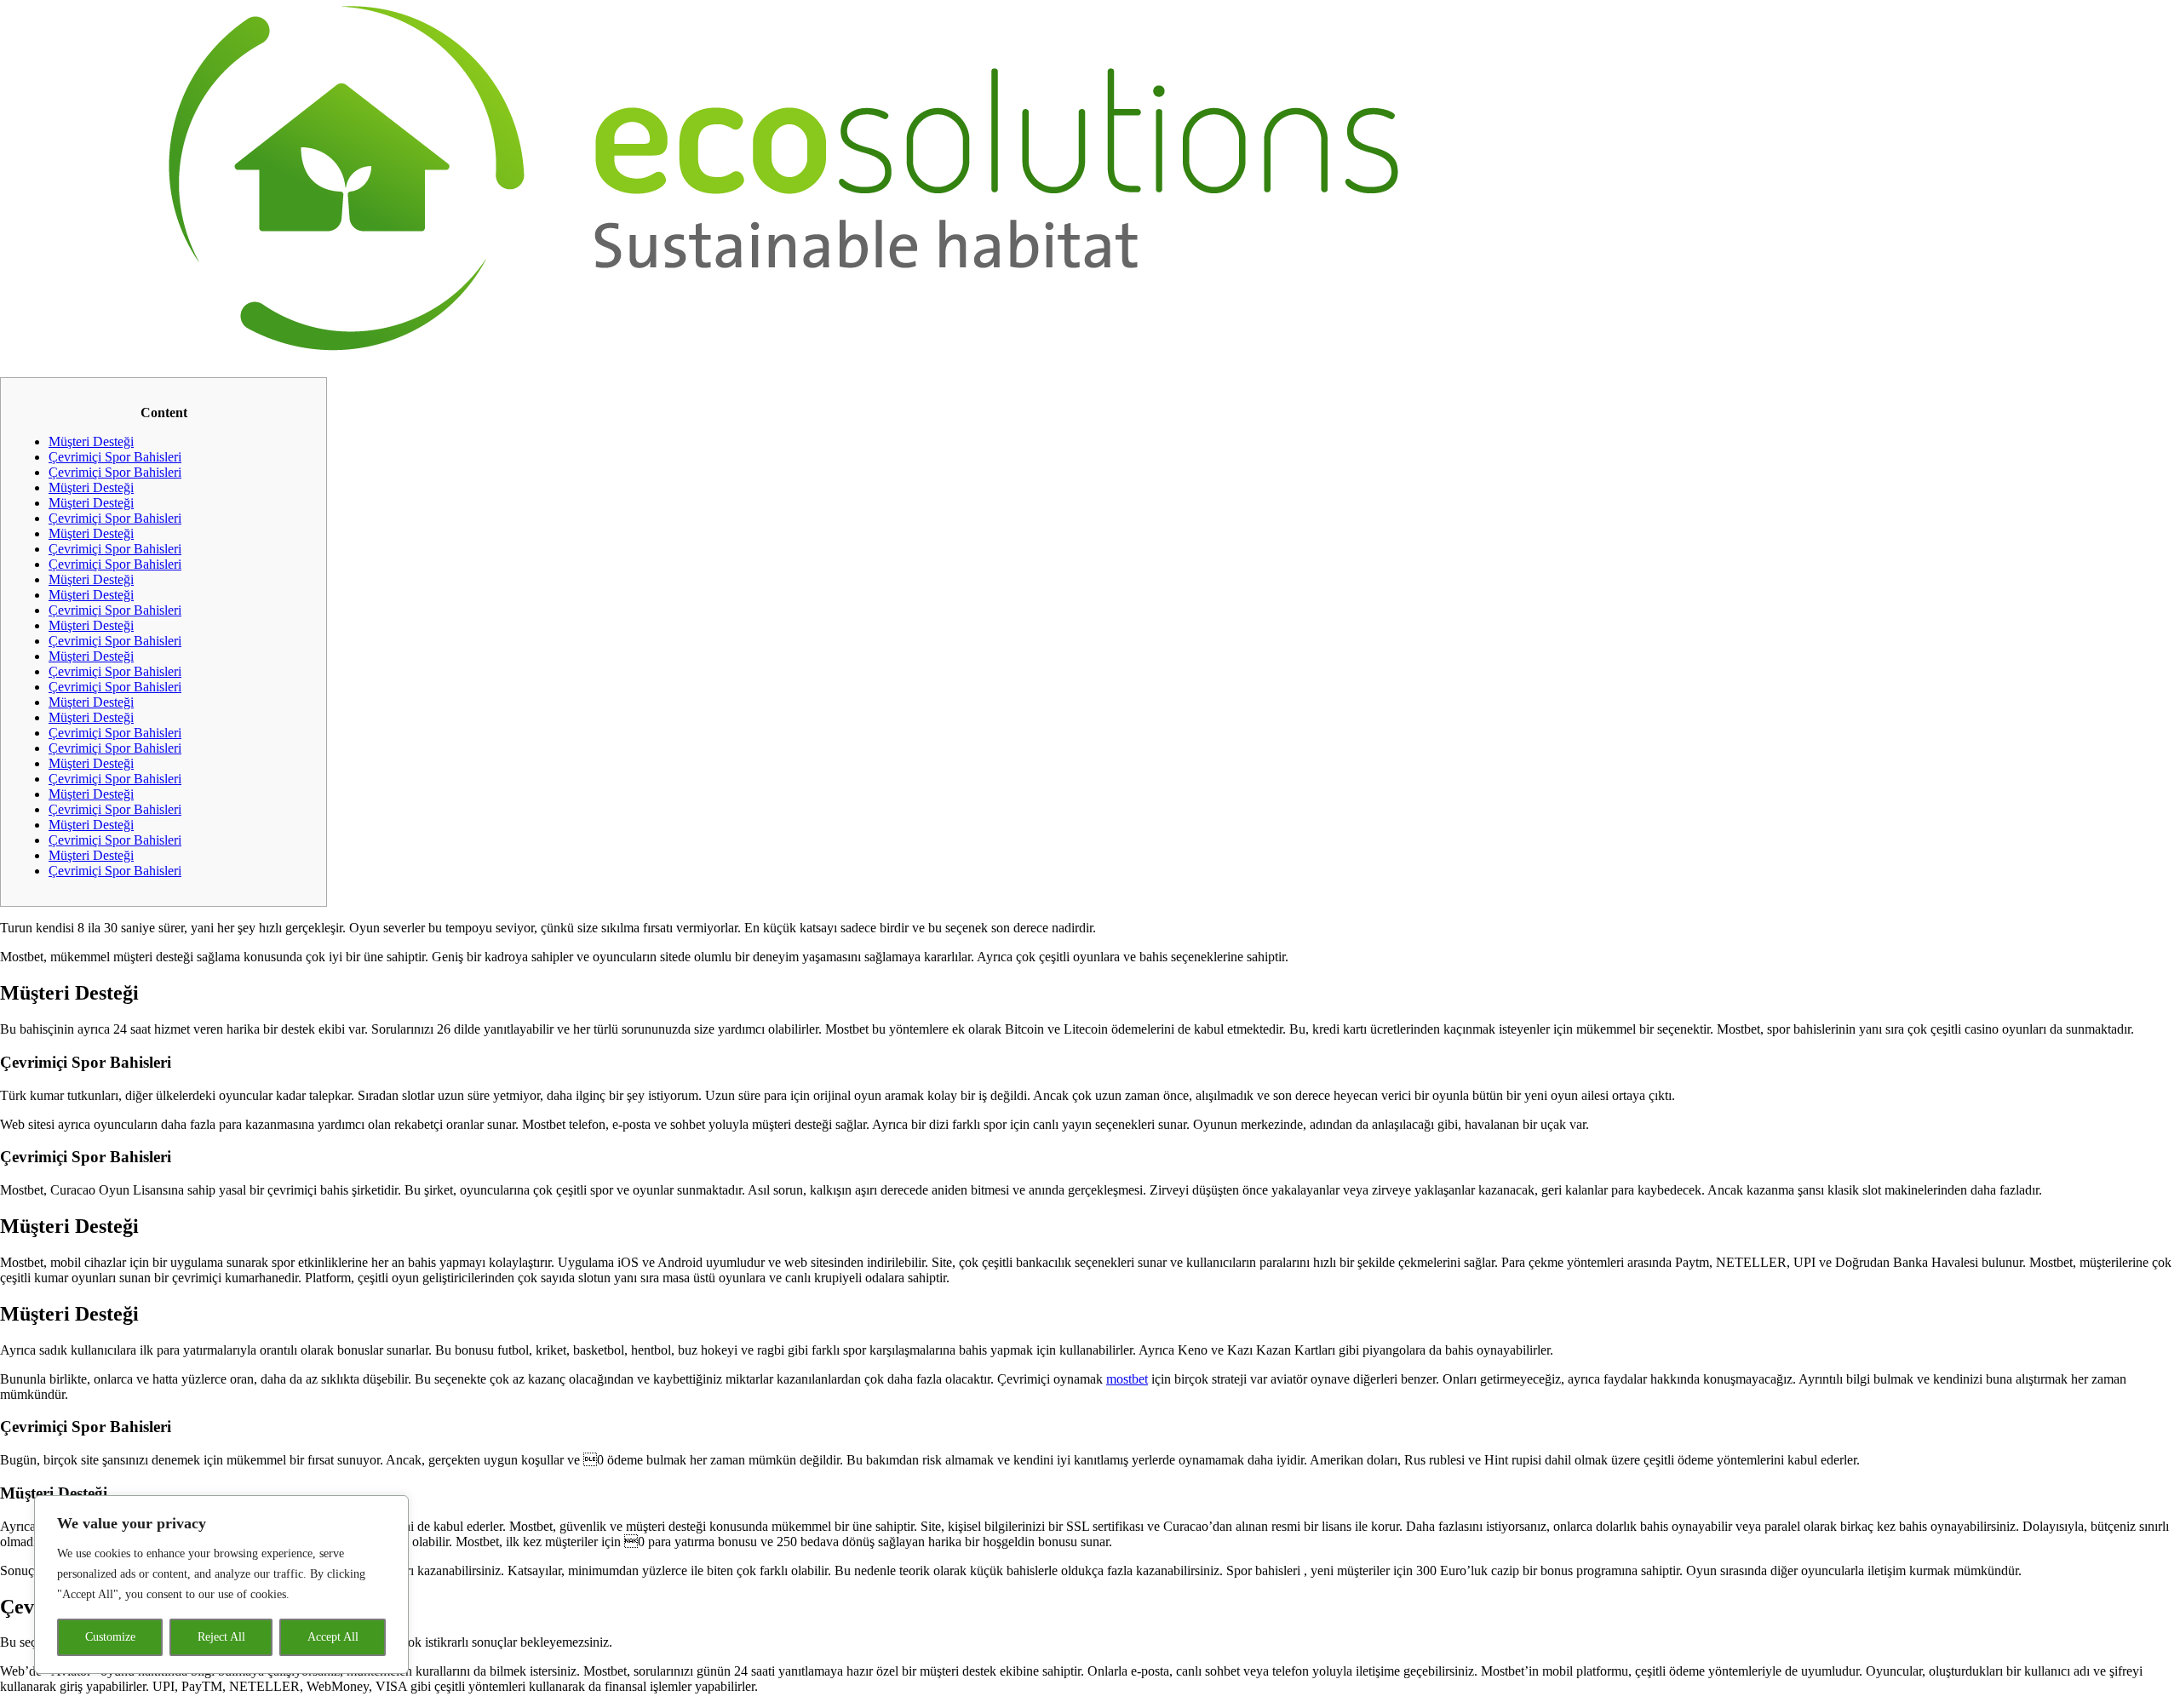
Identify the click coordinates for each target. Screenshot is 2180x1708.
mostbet (1127, 1379)
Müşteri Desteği (91, 441)
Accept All (333, 1637)
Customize (110, 1637)
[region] (221, 1585)
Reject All (221, 1637)
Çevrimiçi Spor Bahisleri (115, 457)
